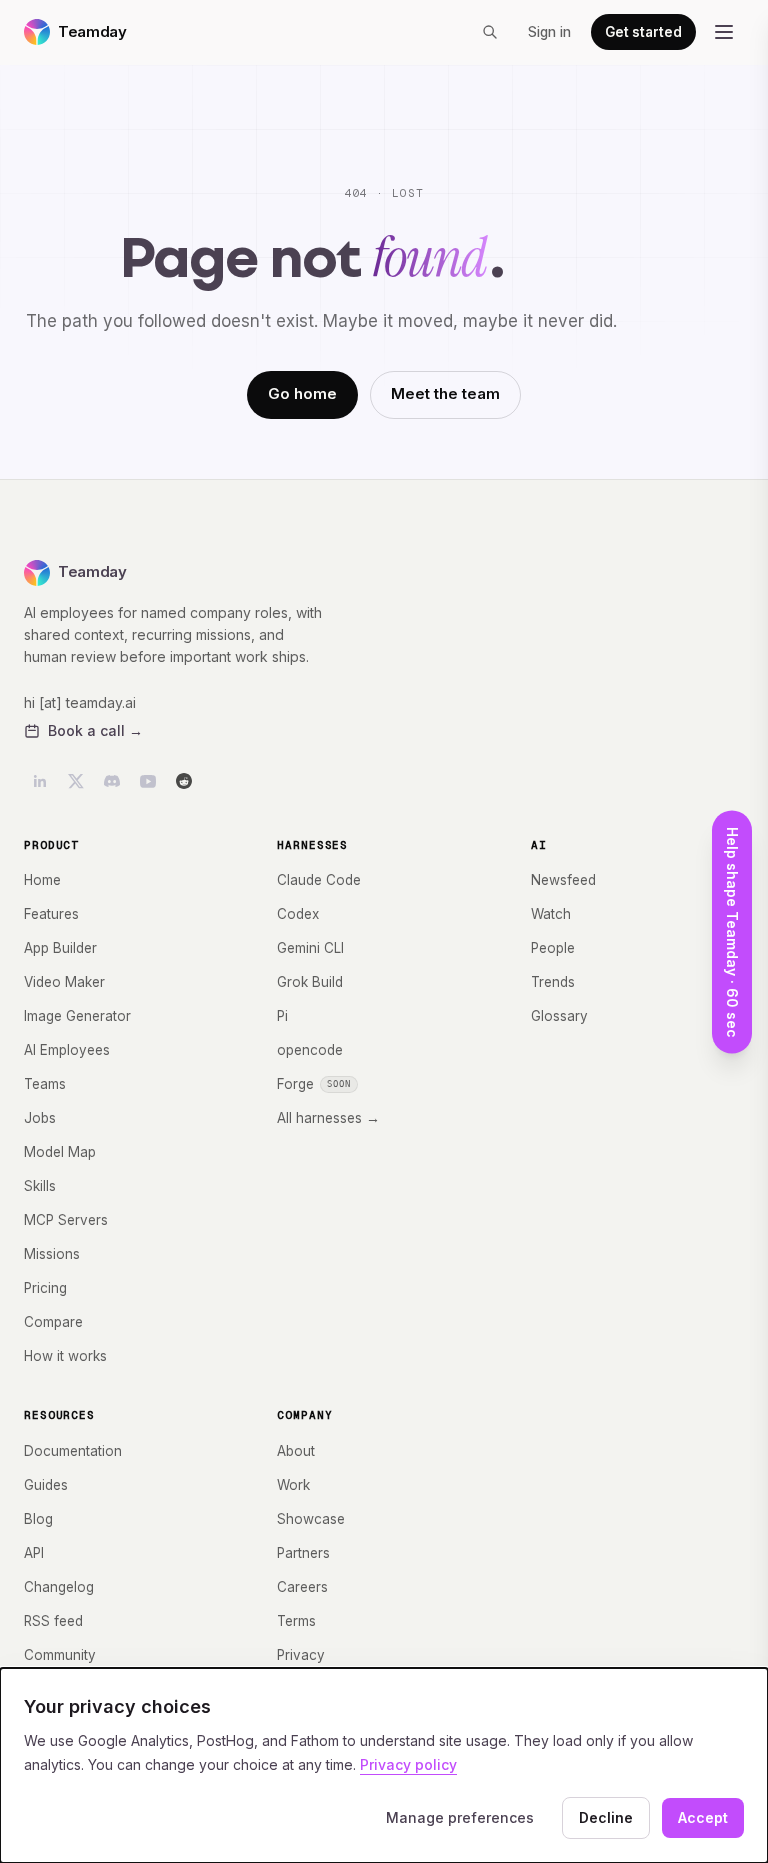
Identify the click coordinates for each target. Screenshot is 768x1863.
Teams (45, 1084)
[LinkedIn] (40, 781)
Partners (303, 1553)
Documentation (73, 1451)
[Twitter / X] (76, 781)
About (296, 1451)
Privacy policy (408, 1764)
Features (51, 914)
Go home (302, 393)
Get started (643, 32)
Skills (40, 1186)
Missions (52, 1254)
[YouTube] (148, 781)
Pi (282, 1016)
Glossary (559, 1016)
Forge (314, 1084)
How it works (65, 1356)
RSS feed (53, 1621)
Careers (302, 1587)
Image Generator (77, 1016)
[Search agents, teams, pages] (490, 32)
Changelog (59, 1587)
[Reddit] (184, 781)
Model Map (60, 1152)
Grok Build (310, 982)
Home (42, 880)
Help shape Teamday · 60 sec (732, 931)
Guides (46, 1485)
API (34, 1553)
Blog (38, 1519)
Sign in (549, 32)
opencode (310, 1050)
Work (293, 1485)
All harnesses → (328, 1118)
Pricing (45, 1288)
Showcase (311, 1519)
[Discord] (112, 781)
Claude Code (319, 880)
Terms (296, 1621)
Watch (551, 914)
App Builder (60, 948)
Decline (606, 1817)
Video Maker (64, 982)
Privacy (301, 1655)
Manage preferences (460, 1817)
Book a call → (95, 730)
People (553, 948)
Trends (553, 982)
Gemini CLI (310, 948)
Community (60, 1655)
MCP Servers (66, 1220)
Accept (703, 1817)
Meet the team (445, 393)
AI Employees (67, 1050)
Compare (53, 1322)
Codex (298, 914)
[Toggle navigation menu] (724, 32)
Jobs (40, 1118)
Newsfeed (563, 880)
